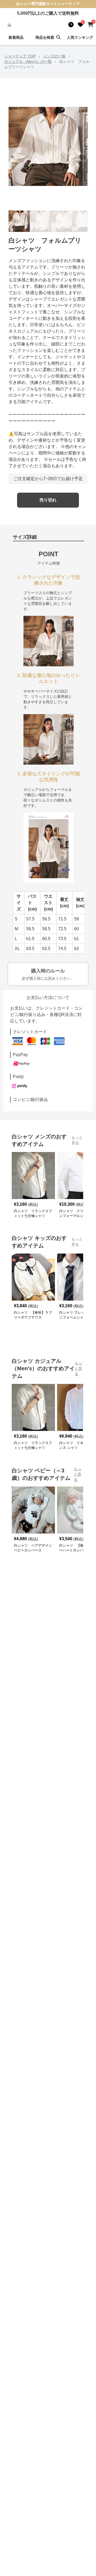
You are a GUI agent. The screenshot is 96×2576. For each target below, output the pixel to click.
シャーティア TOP (20, 56)
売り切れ (48, 500)
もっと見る (77, 1140)
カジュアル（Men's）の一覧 (28, 61)
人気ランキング (80, 37)
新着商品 (16, 37)
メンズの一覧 (54, 56)
